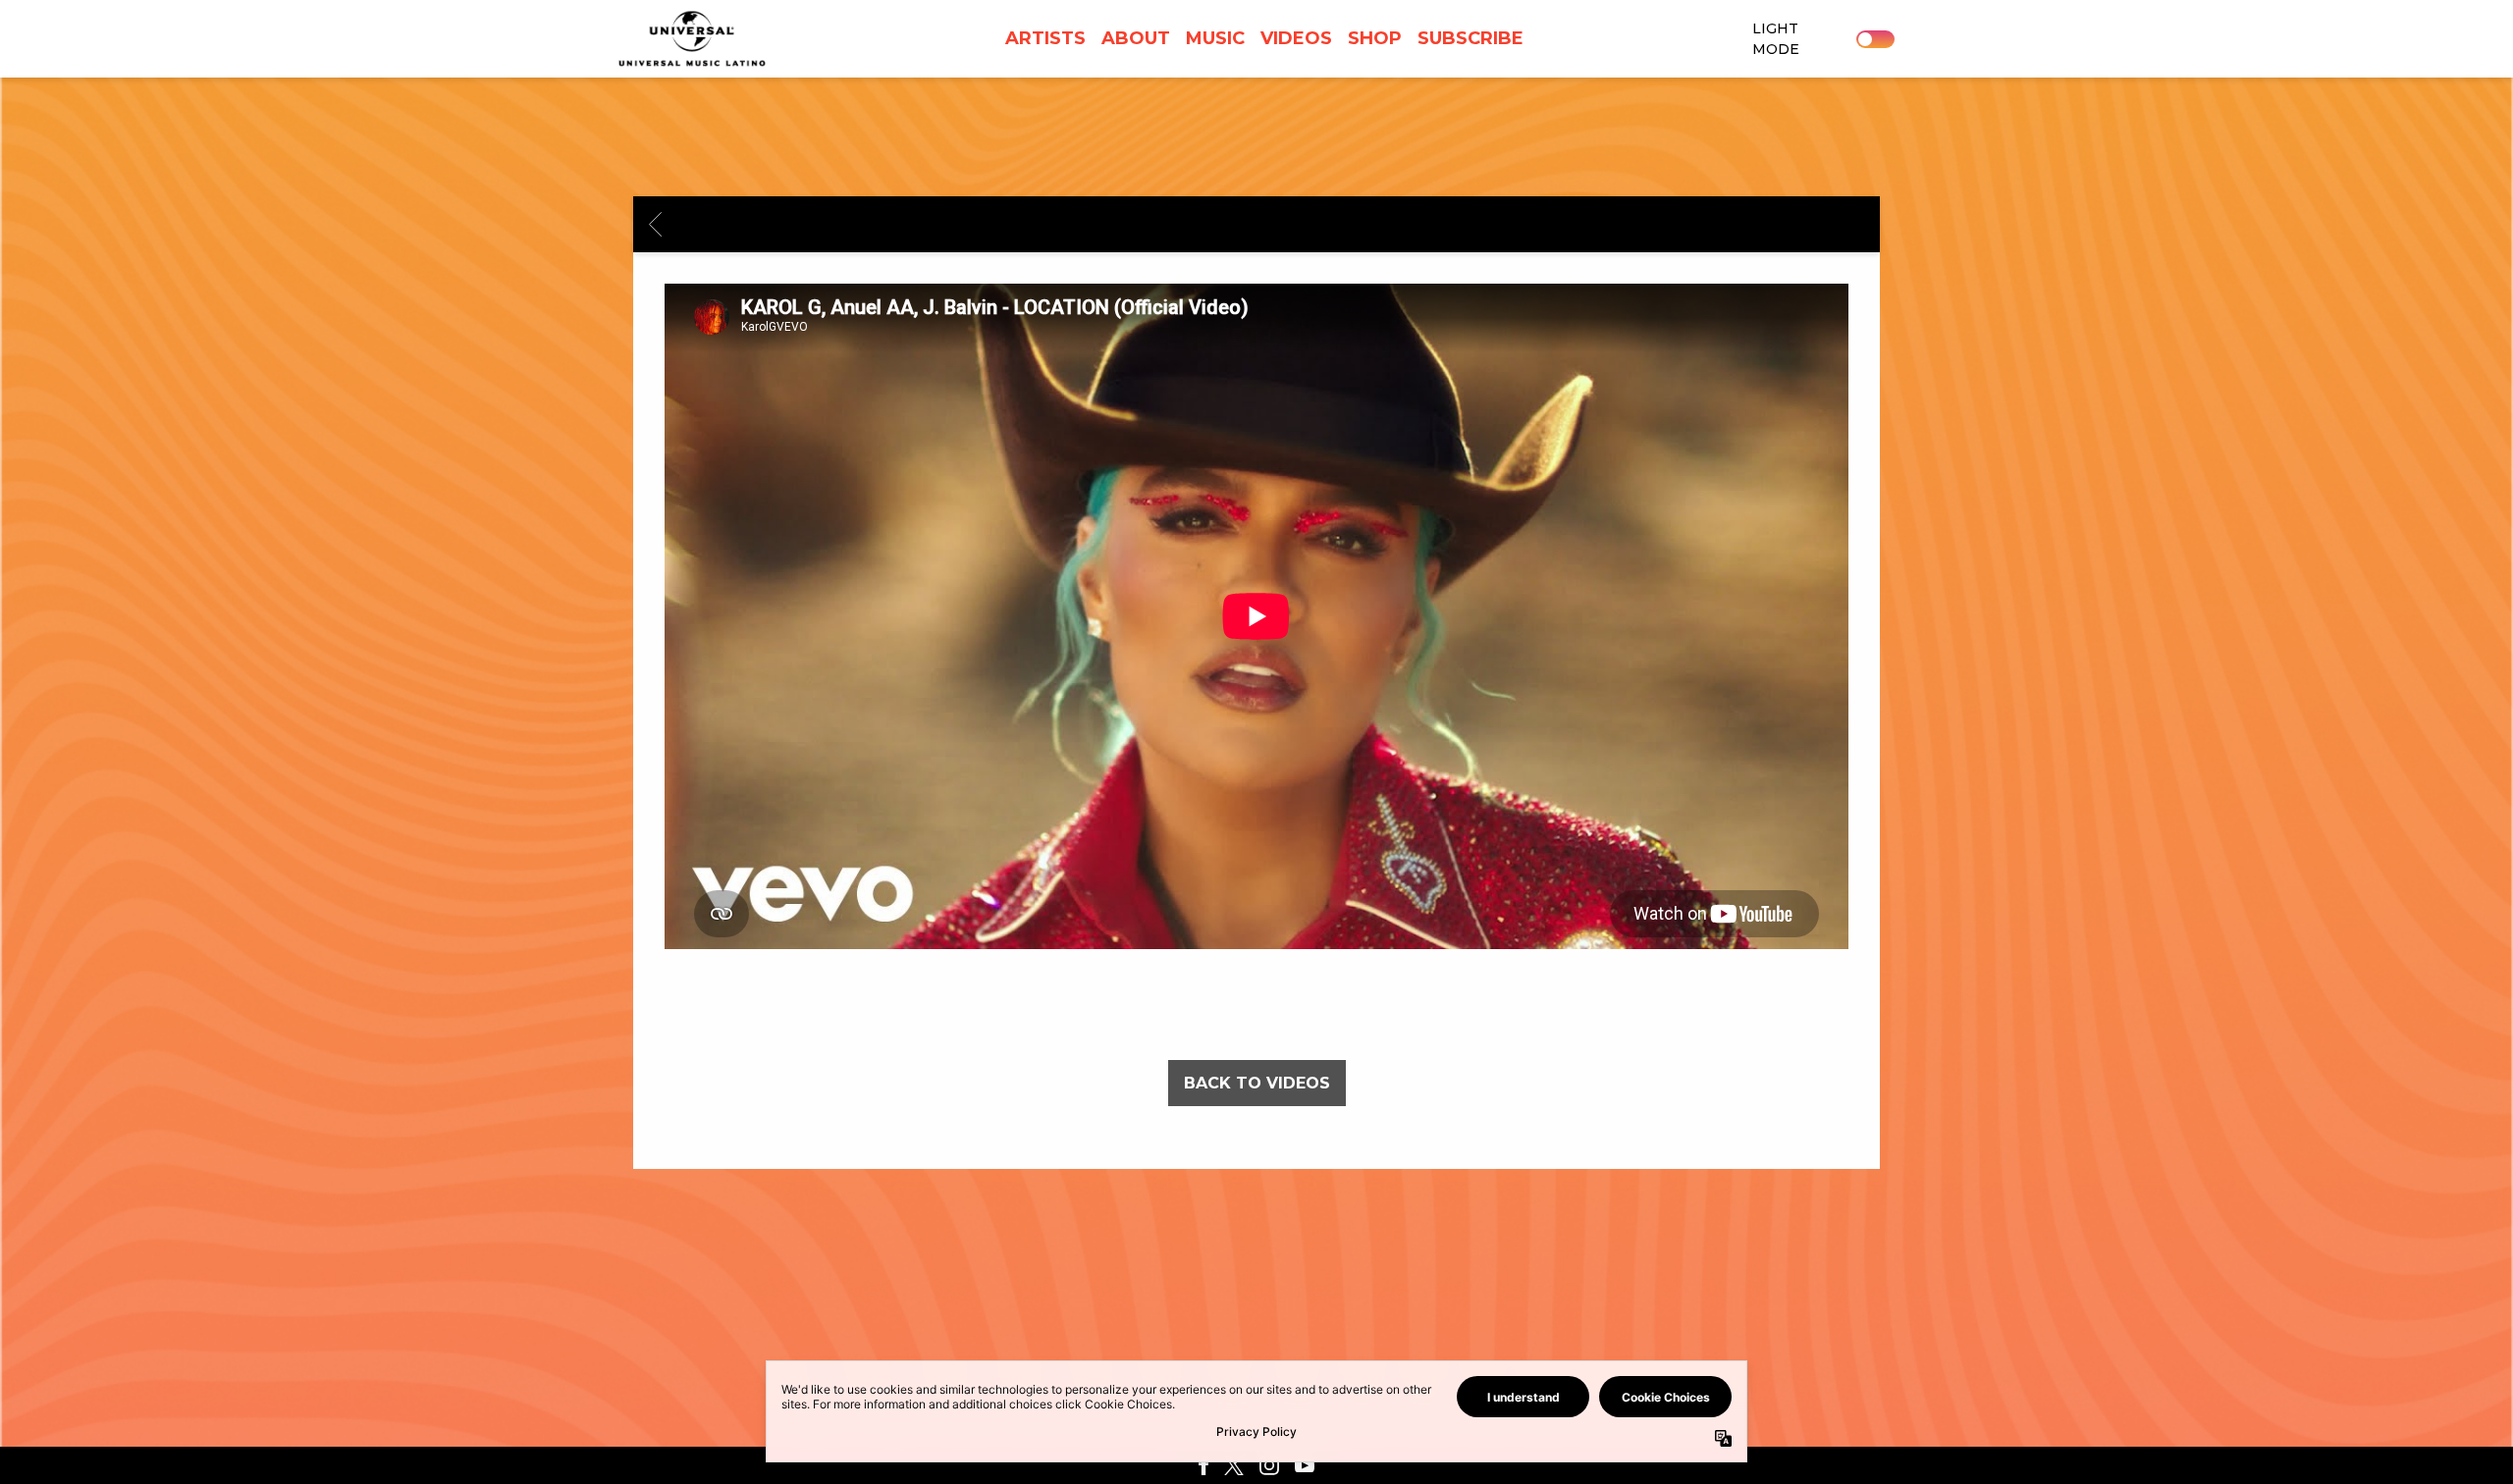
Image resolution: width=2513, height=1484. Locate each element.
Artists (1045, 38)
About (1136, 38)
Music (1215, 38)
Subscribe (1470, 38)
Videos (1296, 38)
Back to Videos (1257, 1083)
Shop (1375, 38)
